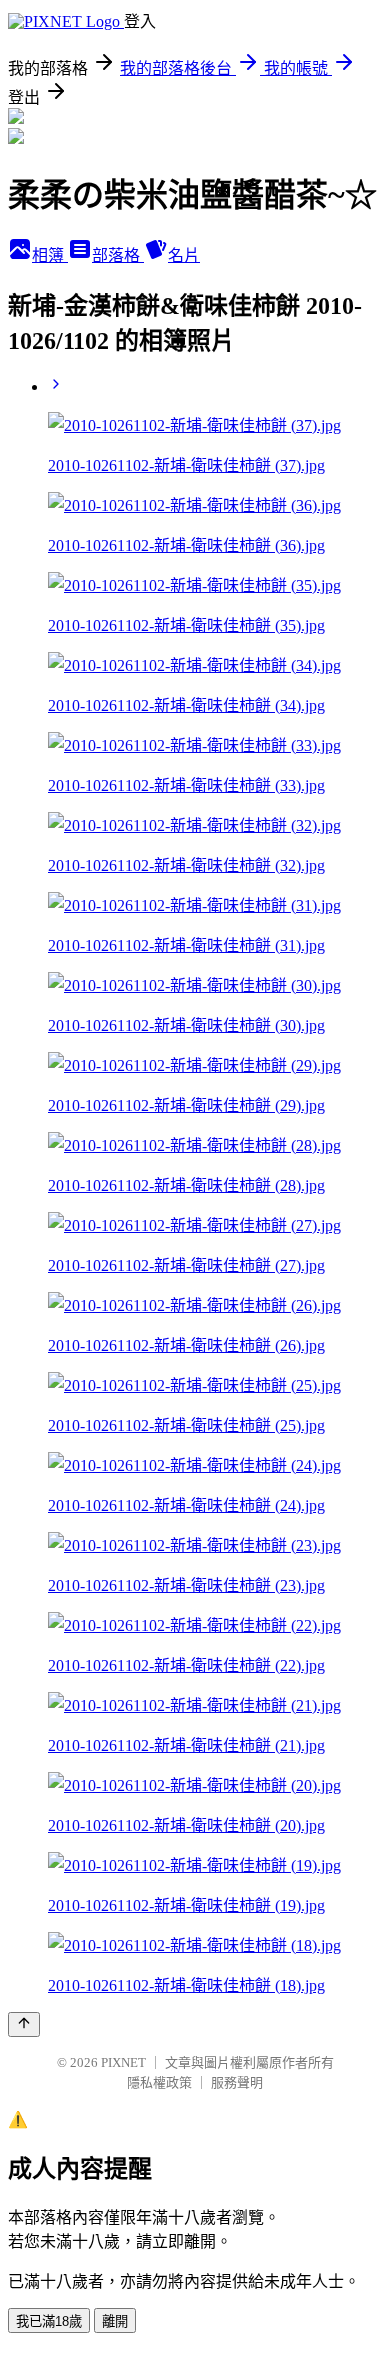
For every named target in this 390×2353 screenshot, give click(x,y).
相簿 (50, 255)
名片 (184, 255)
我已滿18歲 (49, 2321)
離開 (115, 2321)
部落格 (118, 255)
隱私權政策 (159, 2082)
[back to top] (24, 2024)
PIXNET (123, 2062)
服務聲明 (237, 2082)
